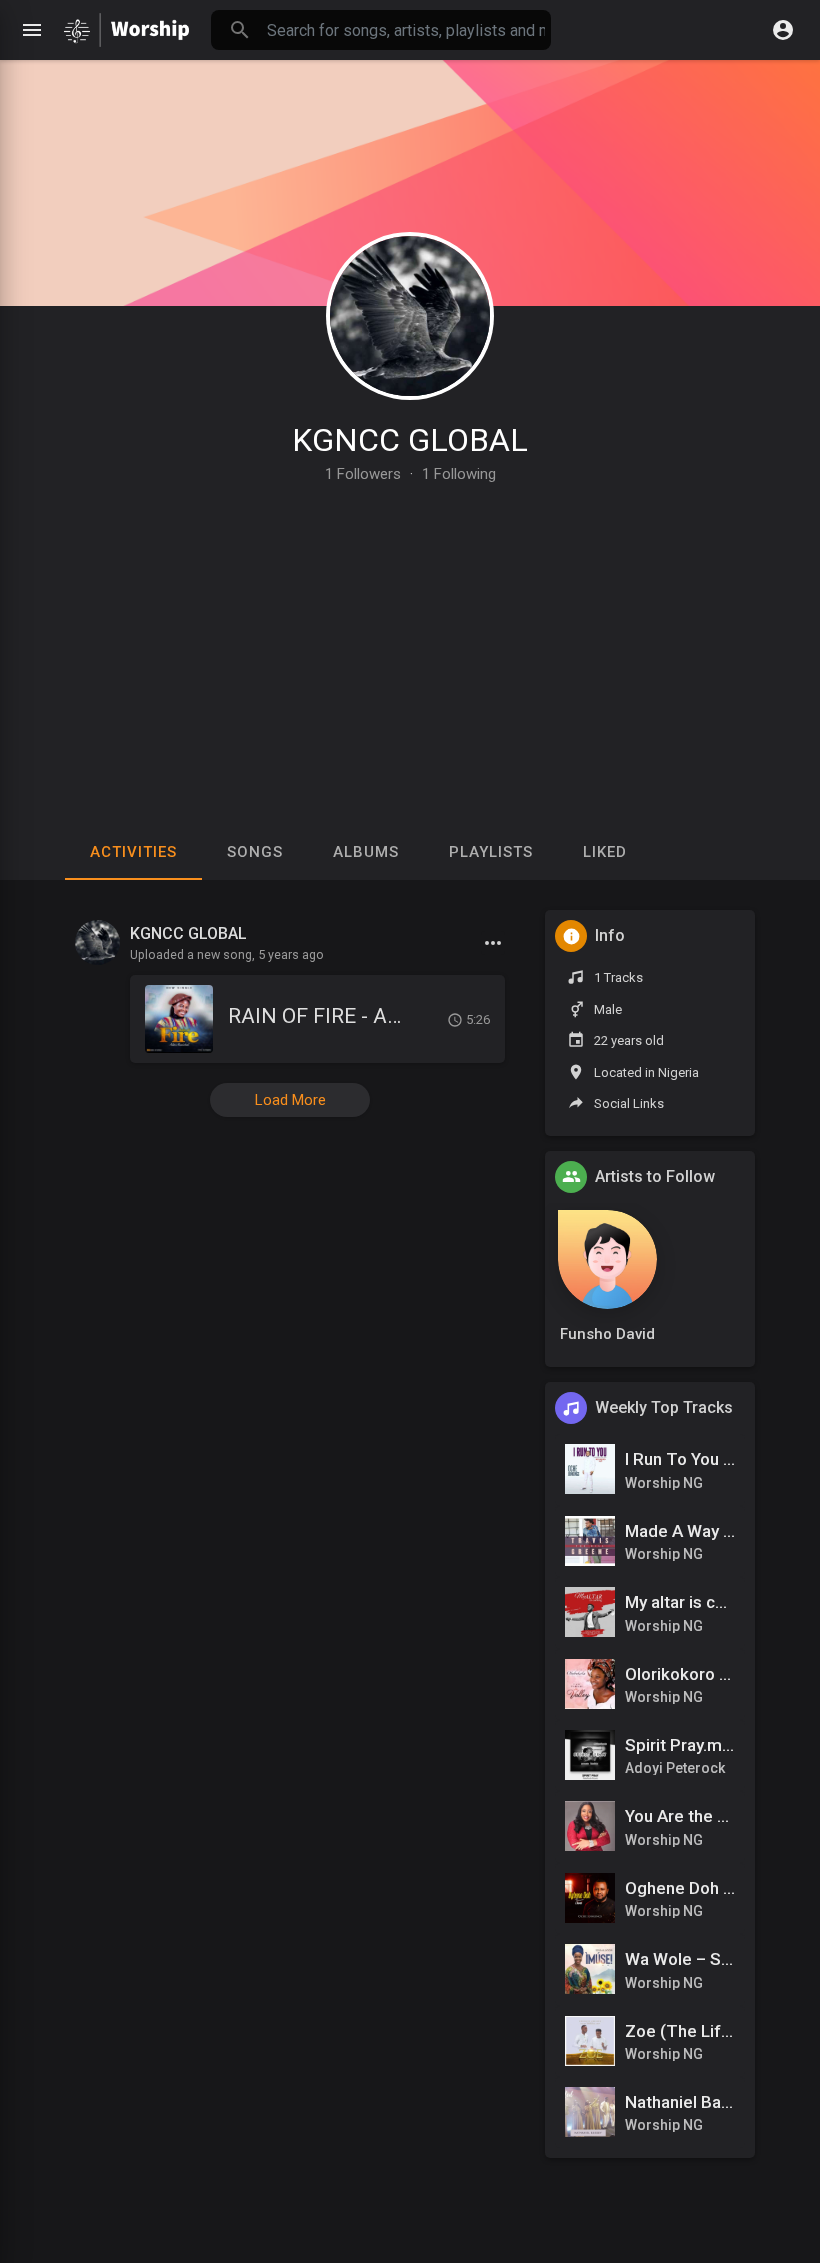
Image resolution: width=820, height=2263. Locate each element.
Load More (290, 1100)
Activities (133, 852)
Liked (605, 852)
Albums (366, 852)
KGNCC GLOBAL (410, 440)
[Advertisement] (410, 632)
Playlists (491, 852)
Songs (255, 852)
